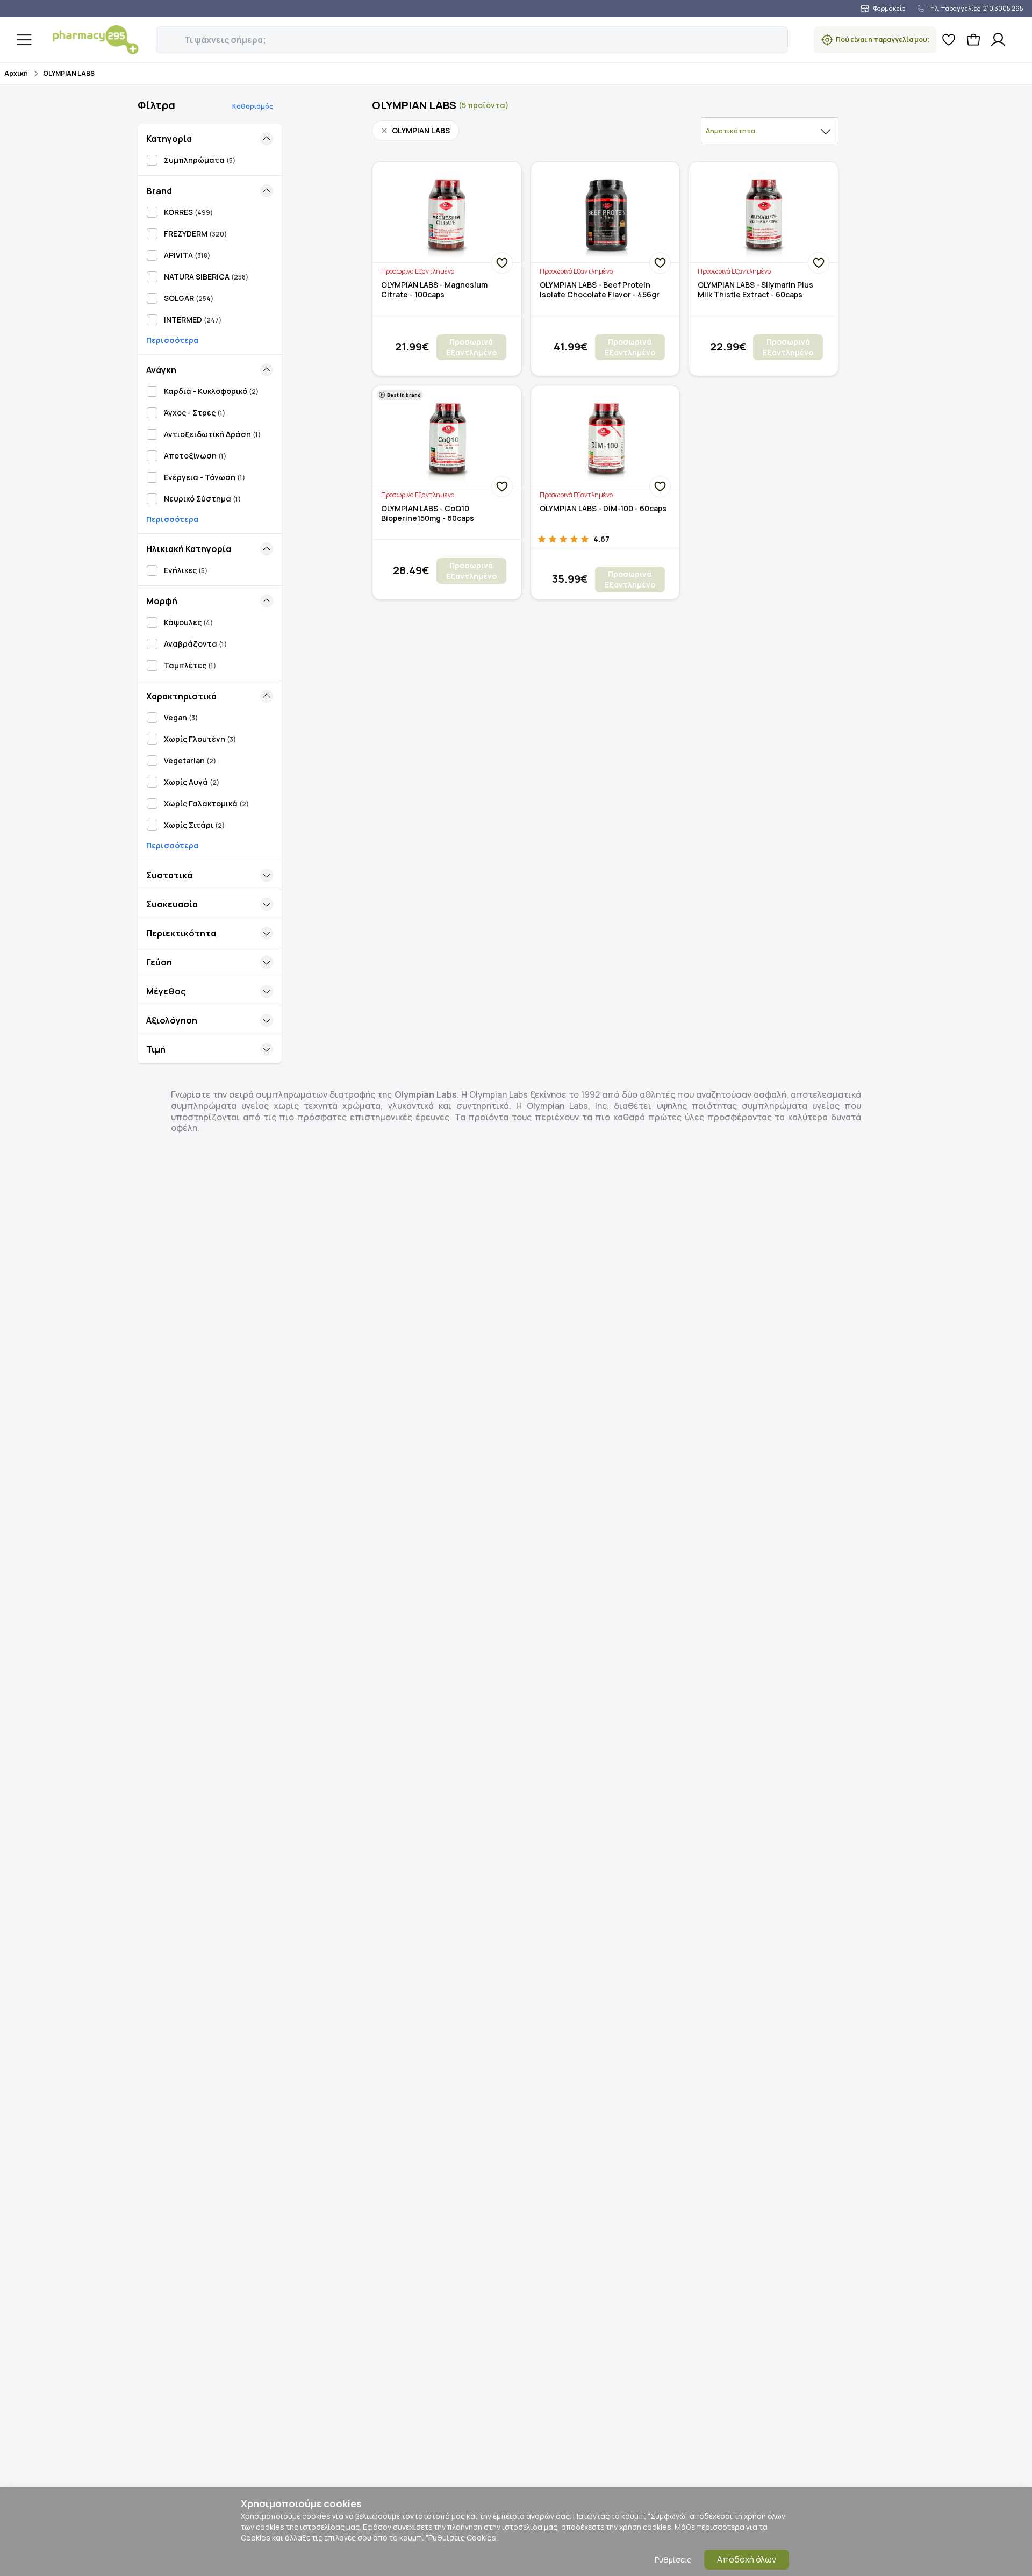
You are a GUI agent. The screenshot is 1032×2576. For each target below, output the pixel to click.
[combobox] (770, 131)
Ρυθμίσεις (673, 2560)
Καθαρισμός (253, 106)
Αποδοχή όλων (747, 2559)
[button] (163, 34)
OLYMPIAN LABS (69, 73)
